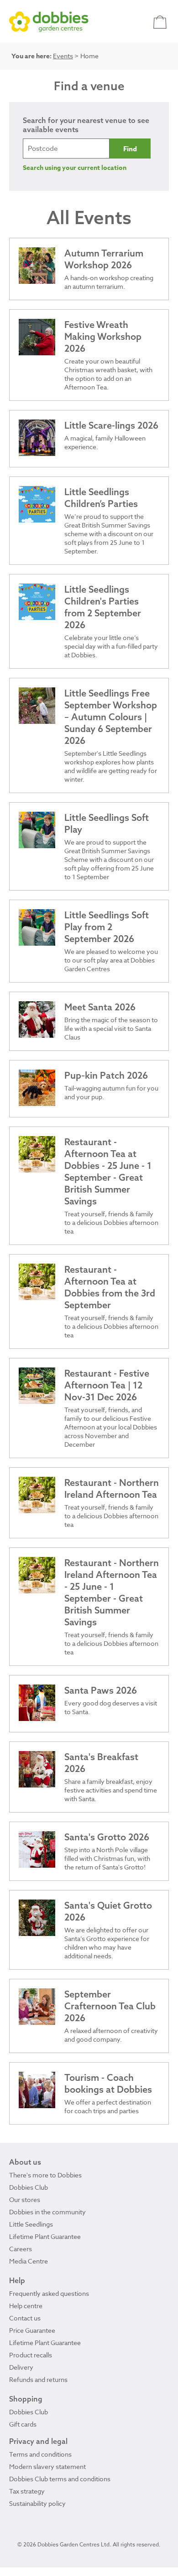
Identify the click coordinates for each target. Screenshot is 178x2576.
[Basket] (161, 22)
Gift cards (23, 2424)
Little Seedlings (31, 2224)
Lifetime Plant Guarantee (45, 2236)
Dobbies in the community (47, 2212)
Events (63, 56)
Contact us (25, 2318)
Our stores (25, 2200)
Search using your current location (75, 168)
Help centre (26, 2306)
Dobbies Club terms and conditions (60, 2479)
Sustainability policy (37, 2503)
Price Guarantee (32, 2330)
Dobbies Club (29, 2187)
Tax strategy (27, 2491)
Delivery (21, 2367)
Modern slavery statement (47, 2466)
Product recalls (31, 2355)
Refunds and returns (38, 2379)
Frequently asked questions (49, 2293)
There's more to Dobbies (45, 2175)
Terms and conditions (40, 2454)
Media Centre (29, 2261)
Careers (21, 2249)
